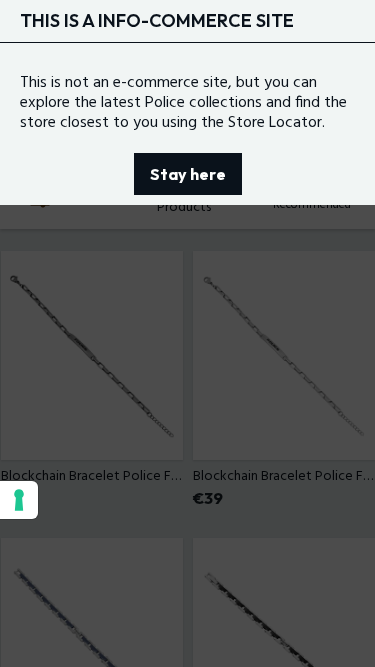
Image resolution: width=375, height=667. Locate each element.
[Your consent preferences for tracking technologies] (19, 500)
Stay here (188, 174)
